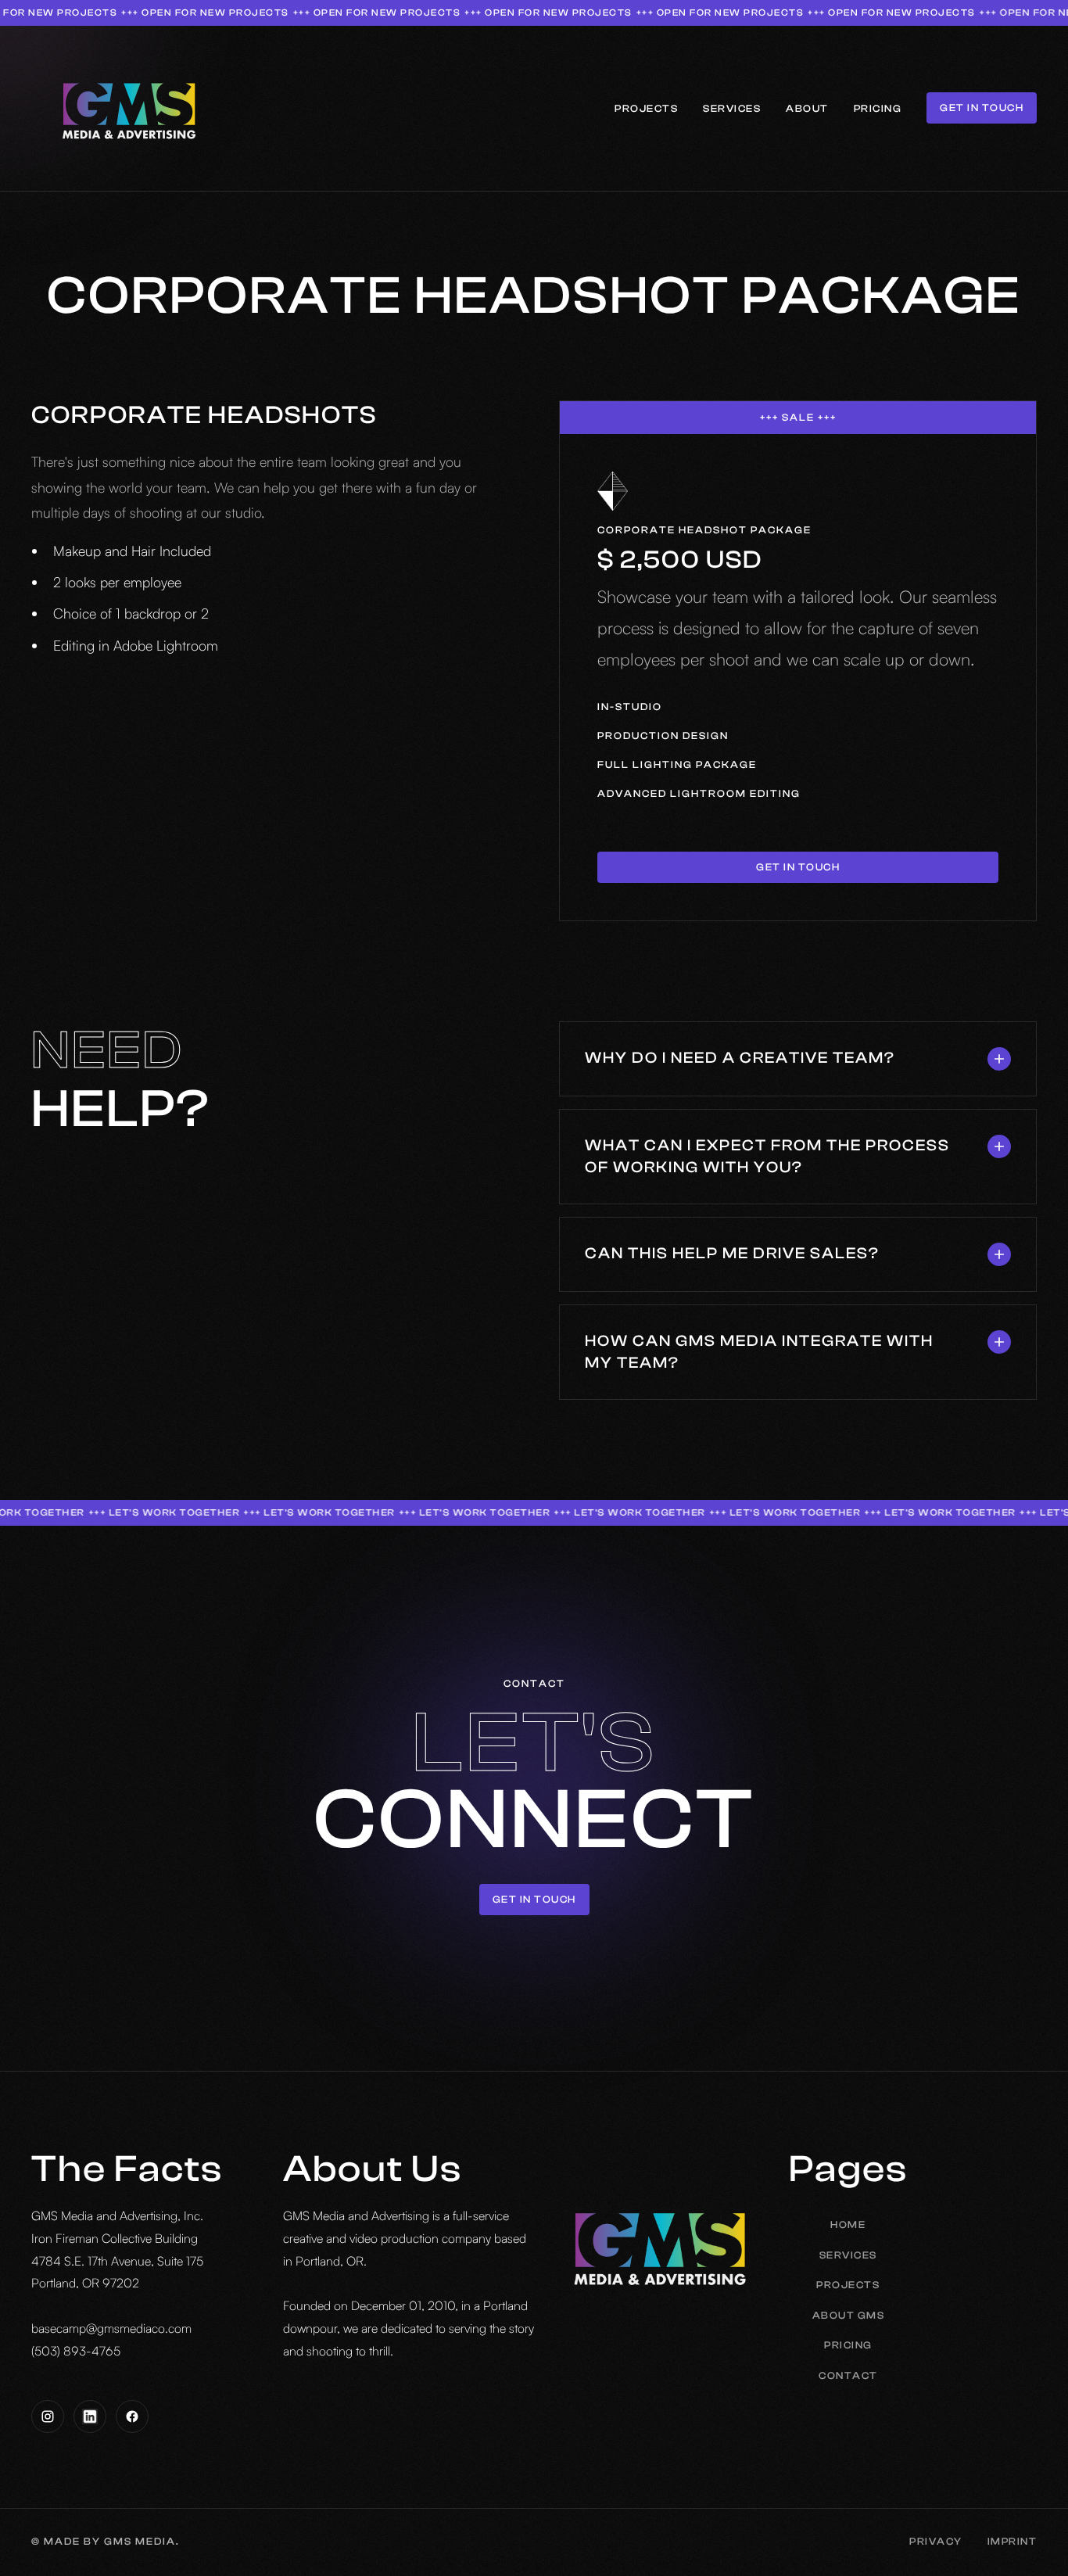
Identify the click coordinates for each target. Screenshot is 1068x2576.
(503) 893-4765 (76, 2351)
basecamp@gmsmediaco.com (111, 2328)
